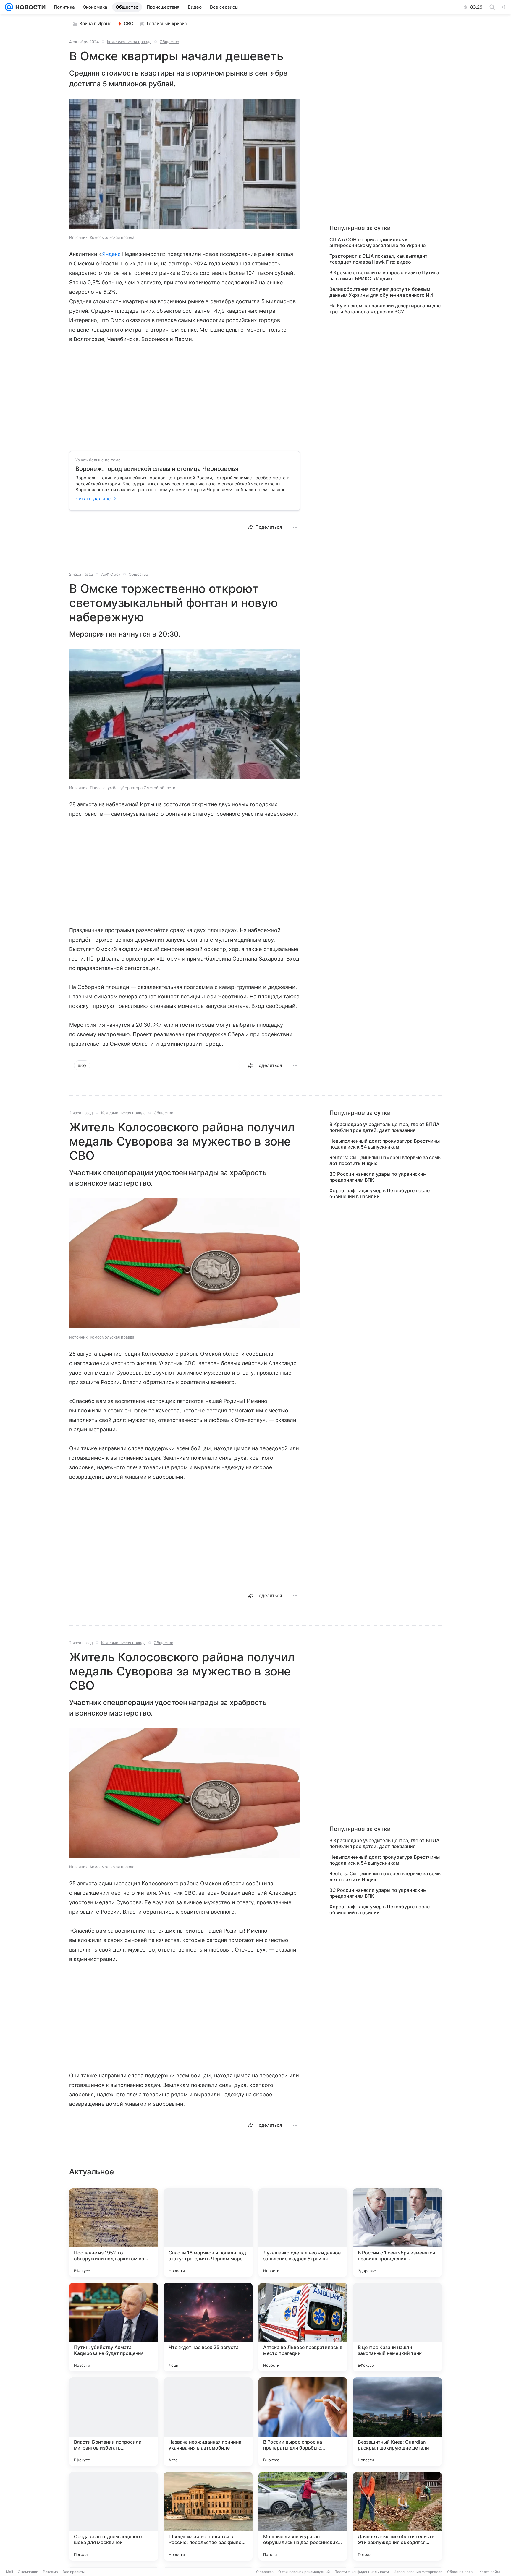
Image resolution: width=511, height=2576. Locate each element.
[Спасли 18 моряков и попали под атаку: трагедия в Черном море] (208, 2233)
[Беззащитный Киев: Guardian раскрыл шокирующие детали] (397, 2422)
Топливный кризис (167, 23)
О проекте (265, 2572)
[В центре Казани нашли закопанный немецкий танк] (397, 2327)
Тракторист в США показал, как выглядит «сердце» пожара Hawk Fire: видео (379, 259)
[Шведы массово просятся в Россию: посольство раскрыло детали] (208, 2516)
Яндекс (111, 254)
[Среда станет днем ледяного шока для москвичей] (114, 2516)
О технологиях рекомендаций (304, 2572)
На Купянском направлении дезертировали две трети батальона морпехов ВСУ (385, 309)
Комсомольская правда (129, 42)
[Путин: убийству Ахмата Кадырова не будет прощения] (114, 2327)
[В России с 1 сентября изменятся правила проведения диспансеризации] (397, 2233)
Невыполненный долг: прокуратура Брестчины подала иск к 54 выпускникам (385, 1144)
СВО (129, 23)
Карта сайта (490, 2572)
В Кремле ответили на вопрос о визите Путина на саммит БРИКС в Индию (384, 275)
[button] (185, 164)
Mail (9, 2572)
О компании (28, 2572)
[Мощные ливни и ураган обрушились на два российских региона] (303, 2516)
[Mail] (9, 7)
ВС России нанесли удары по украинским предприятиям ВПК (378, 1177)
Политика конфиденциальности (362, 2572)
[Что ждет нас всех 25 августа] (208, 2327)
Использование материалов (418, 2572)
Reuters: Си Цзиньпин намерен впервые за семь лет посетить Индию (385, 1160)
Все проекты (74, 2572)
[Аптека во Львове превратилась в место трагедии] (303, 2327)
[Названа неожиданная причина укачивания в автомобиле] (208, 2422)
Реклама (50, 2572)
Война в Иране (95, 23)
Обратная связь (461, 2572)
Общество (169, 42)
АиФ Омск (111, 574)
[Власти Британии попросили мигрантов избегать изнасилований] (114, 2422)
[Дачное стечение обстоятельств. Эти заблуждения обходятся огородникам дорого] (397, 2516)
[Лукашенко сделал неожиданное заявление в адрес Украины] (303, 2233)
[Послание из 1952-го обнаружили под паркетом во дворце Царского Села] (114, 2233)
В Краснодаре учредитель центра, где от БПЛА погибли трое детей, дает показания (384, 1127)
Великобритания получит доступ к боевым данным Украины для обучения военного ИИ (381, 292)
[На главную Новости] (29, 7)
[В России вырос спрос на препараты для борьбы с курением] (303, 2422)
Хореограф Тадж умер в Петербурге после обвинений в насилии (380, 1193)
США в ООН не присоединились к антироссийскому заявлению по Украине (377, 242)
